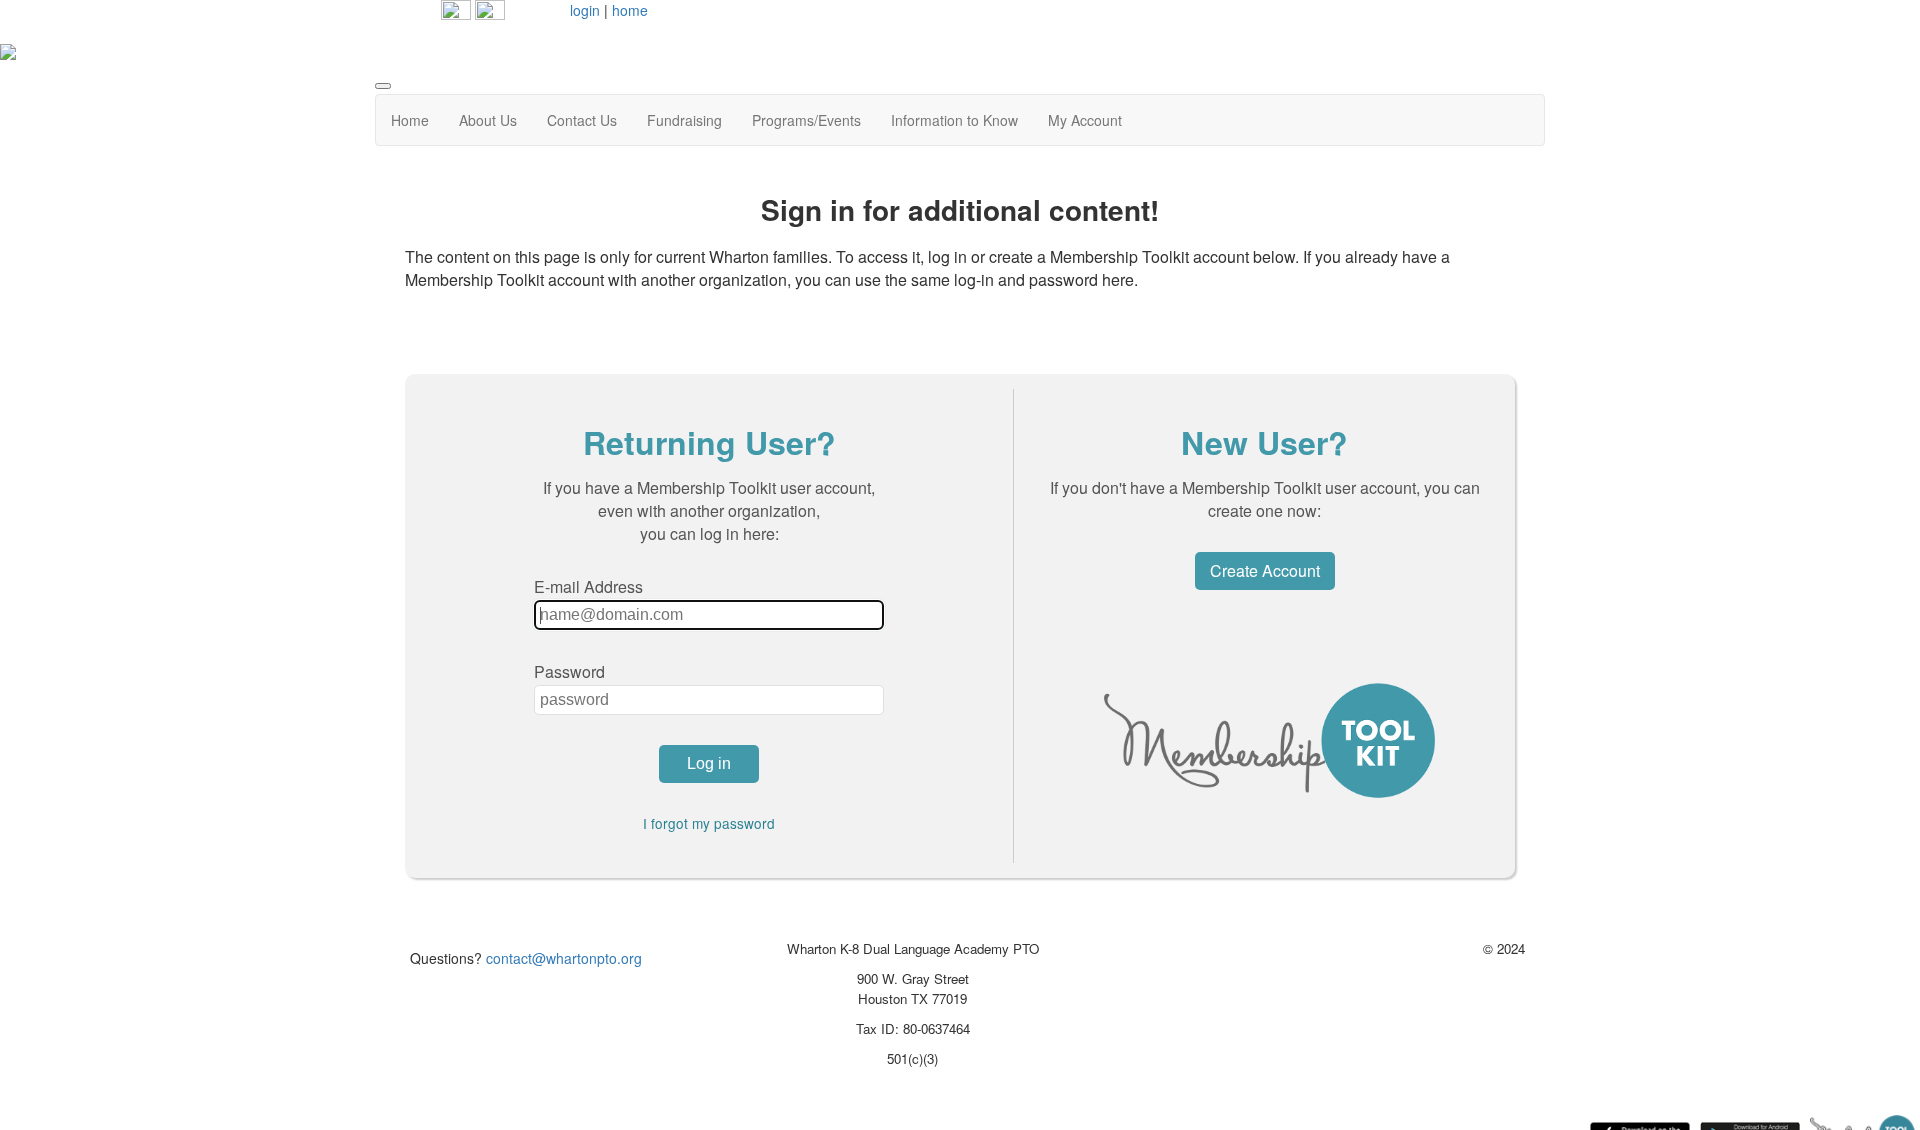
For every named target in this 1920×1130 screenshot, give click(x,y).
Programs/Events (806, 120)
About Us (488, 120)
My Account (1085, 120)
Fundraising (684, 120)
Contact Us (582, 120)
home (630, 10)
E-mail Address (588, 586)
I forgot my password (709, 823)
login (585, 10)
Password (569, 671)
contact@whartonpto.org (564, 958)
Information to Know (954, 120)
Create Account (1265, 570)
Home (410, 120)
